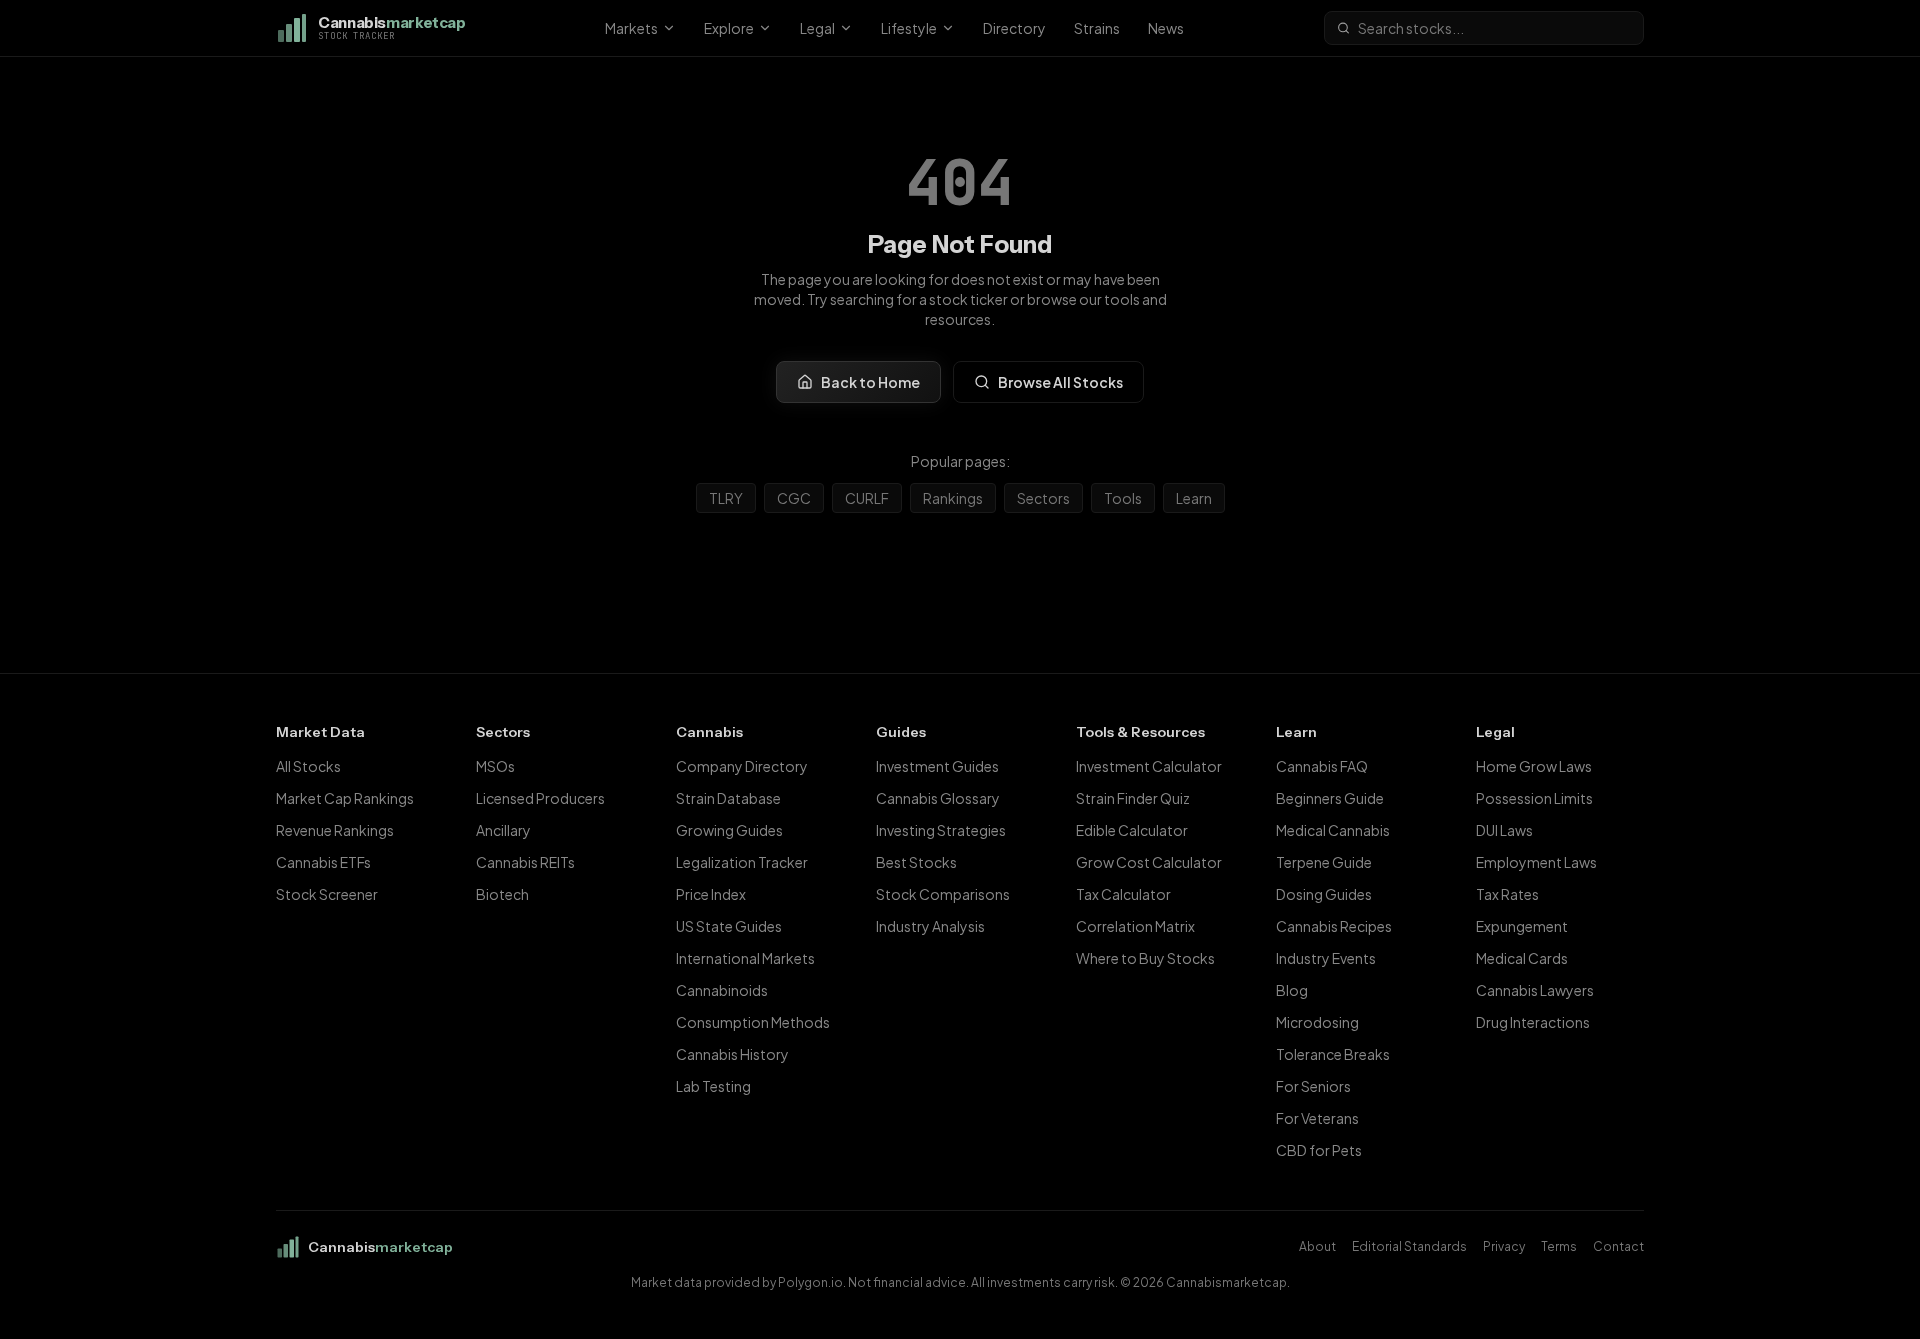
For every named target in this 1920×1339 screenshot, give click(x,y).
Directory (1014, 28)
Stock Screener (327, 894)
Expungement (1522, 926)
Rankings (953, 498)
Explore (729, 28)
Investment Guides (937, 766)
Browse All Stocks (1060, 382)
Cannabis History (732, 1054)
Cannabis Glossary (938, 798)
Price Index (711, 894)
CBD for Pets (1319, 1150)
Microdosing (1317, 1022)
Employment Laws (1536, 862)
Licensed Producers (540, 798)
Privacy (1504, 1246)
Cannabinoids (722, 990)
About (1317, 1246)
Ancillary (503, 830)
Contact (1618, 1246)
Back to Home (870, 382)
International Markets (745, 958)
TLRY (726, 498)
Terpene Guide (1324, 862)
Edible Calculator (1132, 830)
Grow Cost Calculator (1149, 862)
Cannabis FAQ (1322, 766)
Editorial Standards (1409, 1246)
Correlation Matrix (1135, 926)
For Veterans (1317, 1118)
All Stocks (308, 766)
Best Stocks (916, 862)
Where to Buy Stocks (1145, 958)
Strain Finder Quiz (1133, 798)
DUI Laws (1504, 830)
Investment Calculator (1149, 766)
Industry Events (1326, 958)
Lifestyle (909, 28)
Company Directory (742, 766)
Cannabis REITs (525, 862)
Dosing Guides (1324, 894)
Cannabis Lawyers (1535, 990)
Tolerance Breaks (1333, 1054)
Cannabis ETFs (323, 862)
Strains (1097, 28)
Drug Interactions (1533, 1022)
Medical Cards (1522, 958)
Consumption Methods (753, 1022)
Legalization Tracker (742, 862)
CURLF (867, 498)
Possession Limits (1534, 798)
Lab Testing (713, 1086)
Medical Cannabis (1333, 830)
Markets (631, 28)
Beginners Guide (1330, 798)
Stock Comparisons (943, 894)
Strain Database (728, 798)
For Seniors (1313, 1086)
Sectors (1043, 498)
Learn (1194, 498)
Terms (1559, 1246)
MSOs (495, 766)
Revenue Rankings (335, 830)
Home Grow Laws (1534, 766)
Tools (1123, 498)
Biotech (502, 894)
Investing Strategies (941, 830)
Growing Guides (729, 830)
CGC (794, 498)
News (1166, 28)
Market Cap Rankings (345, 798)
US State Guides (729, 926)
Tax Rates (1507, 894)
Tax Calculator (1123, 894)
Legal (817, 28)
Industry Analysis (930, 926)
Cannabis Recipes (1334, 926)
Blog (1292, 990)
